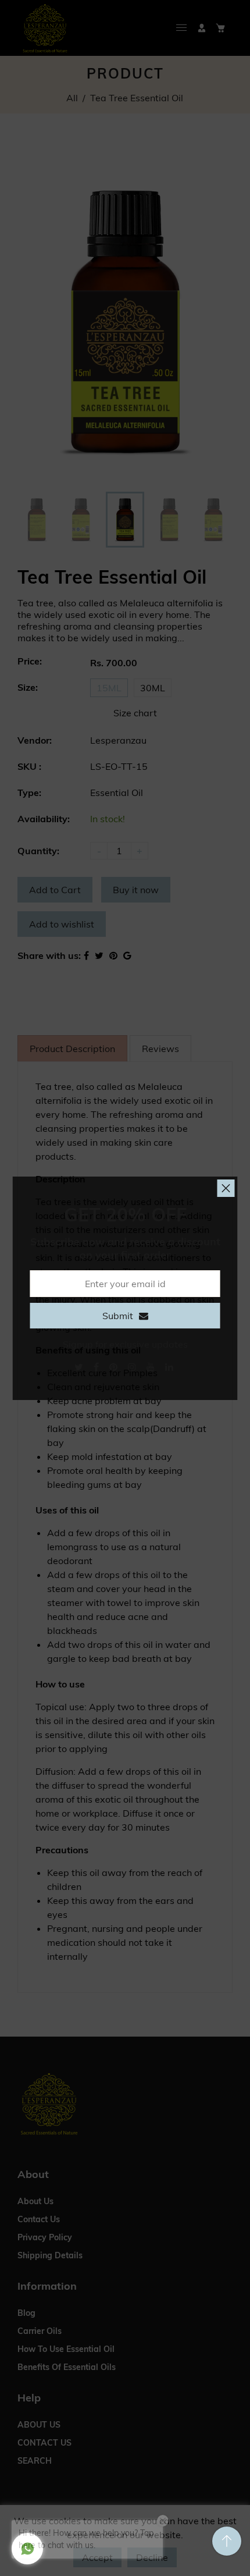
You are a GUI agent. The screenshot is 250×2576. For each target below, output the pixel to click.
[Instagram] (133, 1367)
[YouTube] (152, 1367)
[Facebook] (97, 1367)
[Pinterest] (115, 1367)
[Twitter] (80, 1367)
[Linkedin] (170, 1367)
